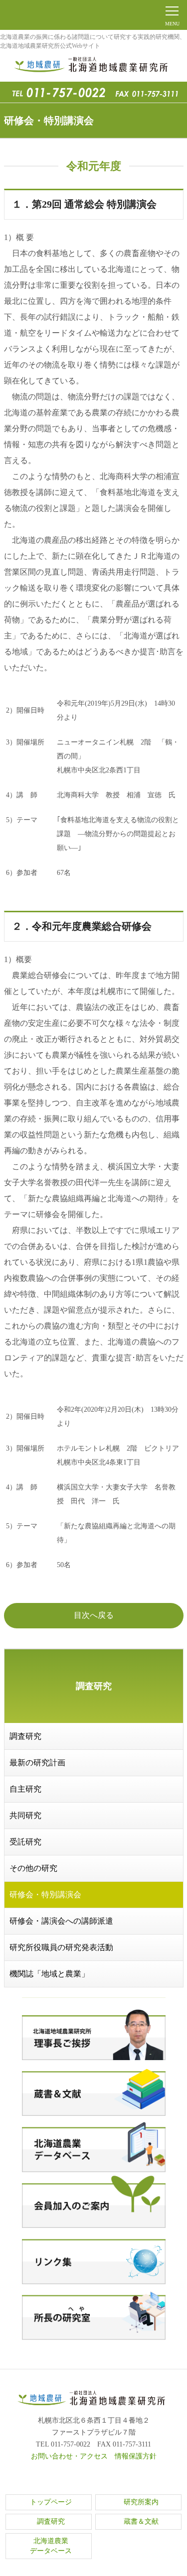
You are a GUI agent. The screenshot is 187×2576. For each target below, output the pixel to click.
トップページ (51, 2502)
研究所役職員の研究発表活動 (61, 1947)
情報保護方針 (136, 2456)
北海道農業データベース (51, 2546)
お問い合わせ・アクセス (69, 2456)
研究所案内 (141, 2502)
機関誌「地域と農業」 (49, 1974)
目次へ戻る (94, 1615)
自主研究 (25, 1789)
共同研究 (25, 1815)
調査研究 (25, 1736)
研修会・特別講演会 (45, 1895)
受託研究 (25, 1842)
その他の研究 (33, 1868)
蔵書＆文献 (141, 2521)
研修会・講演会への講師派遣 (61, 1921)
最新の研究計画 (37, 1763)
